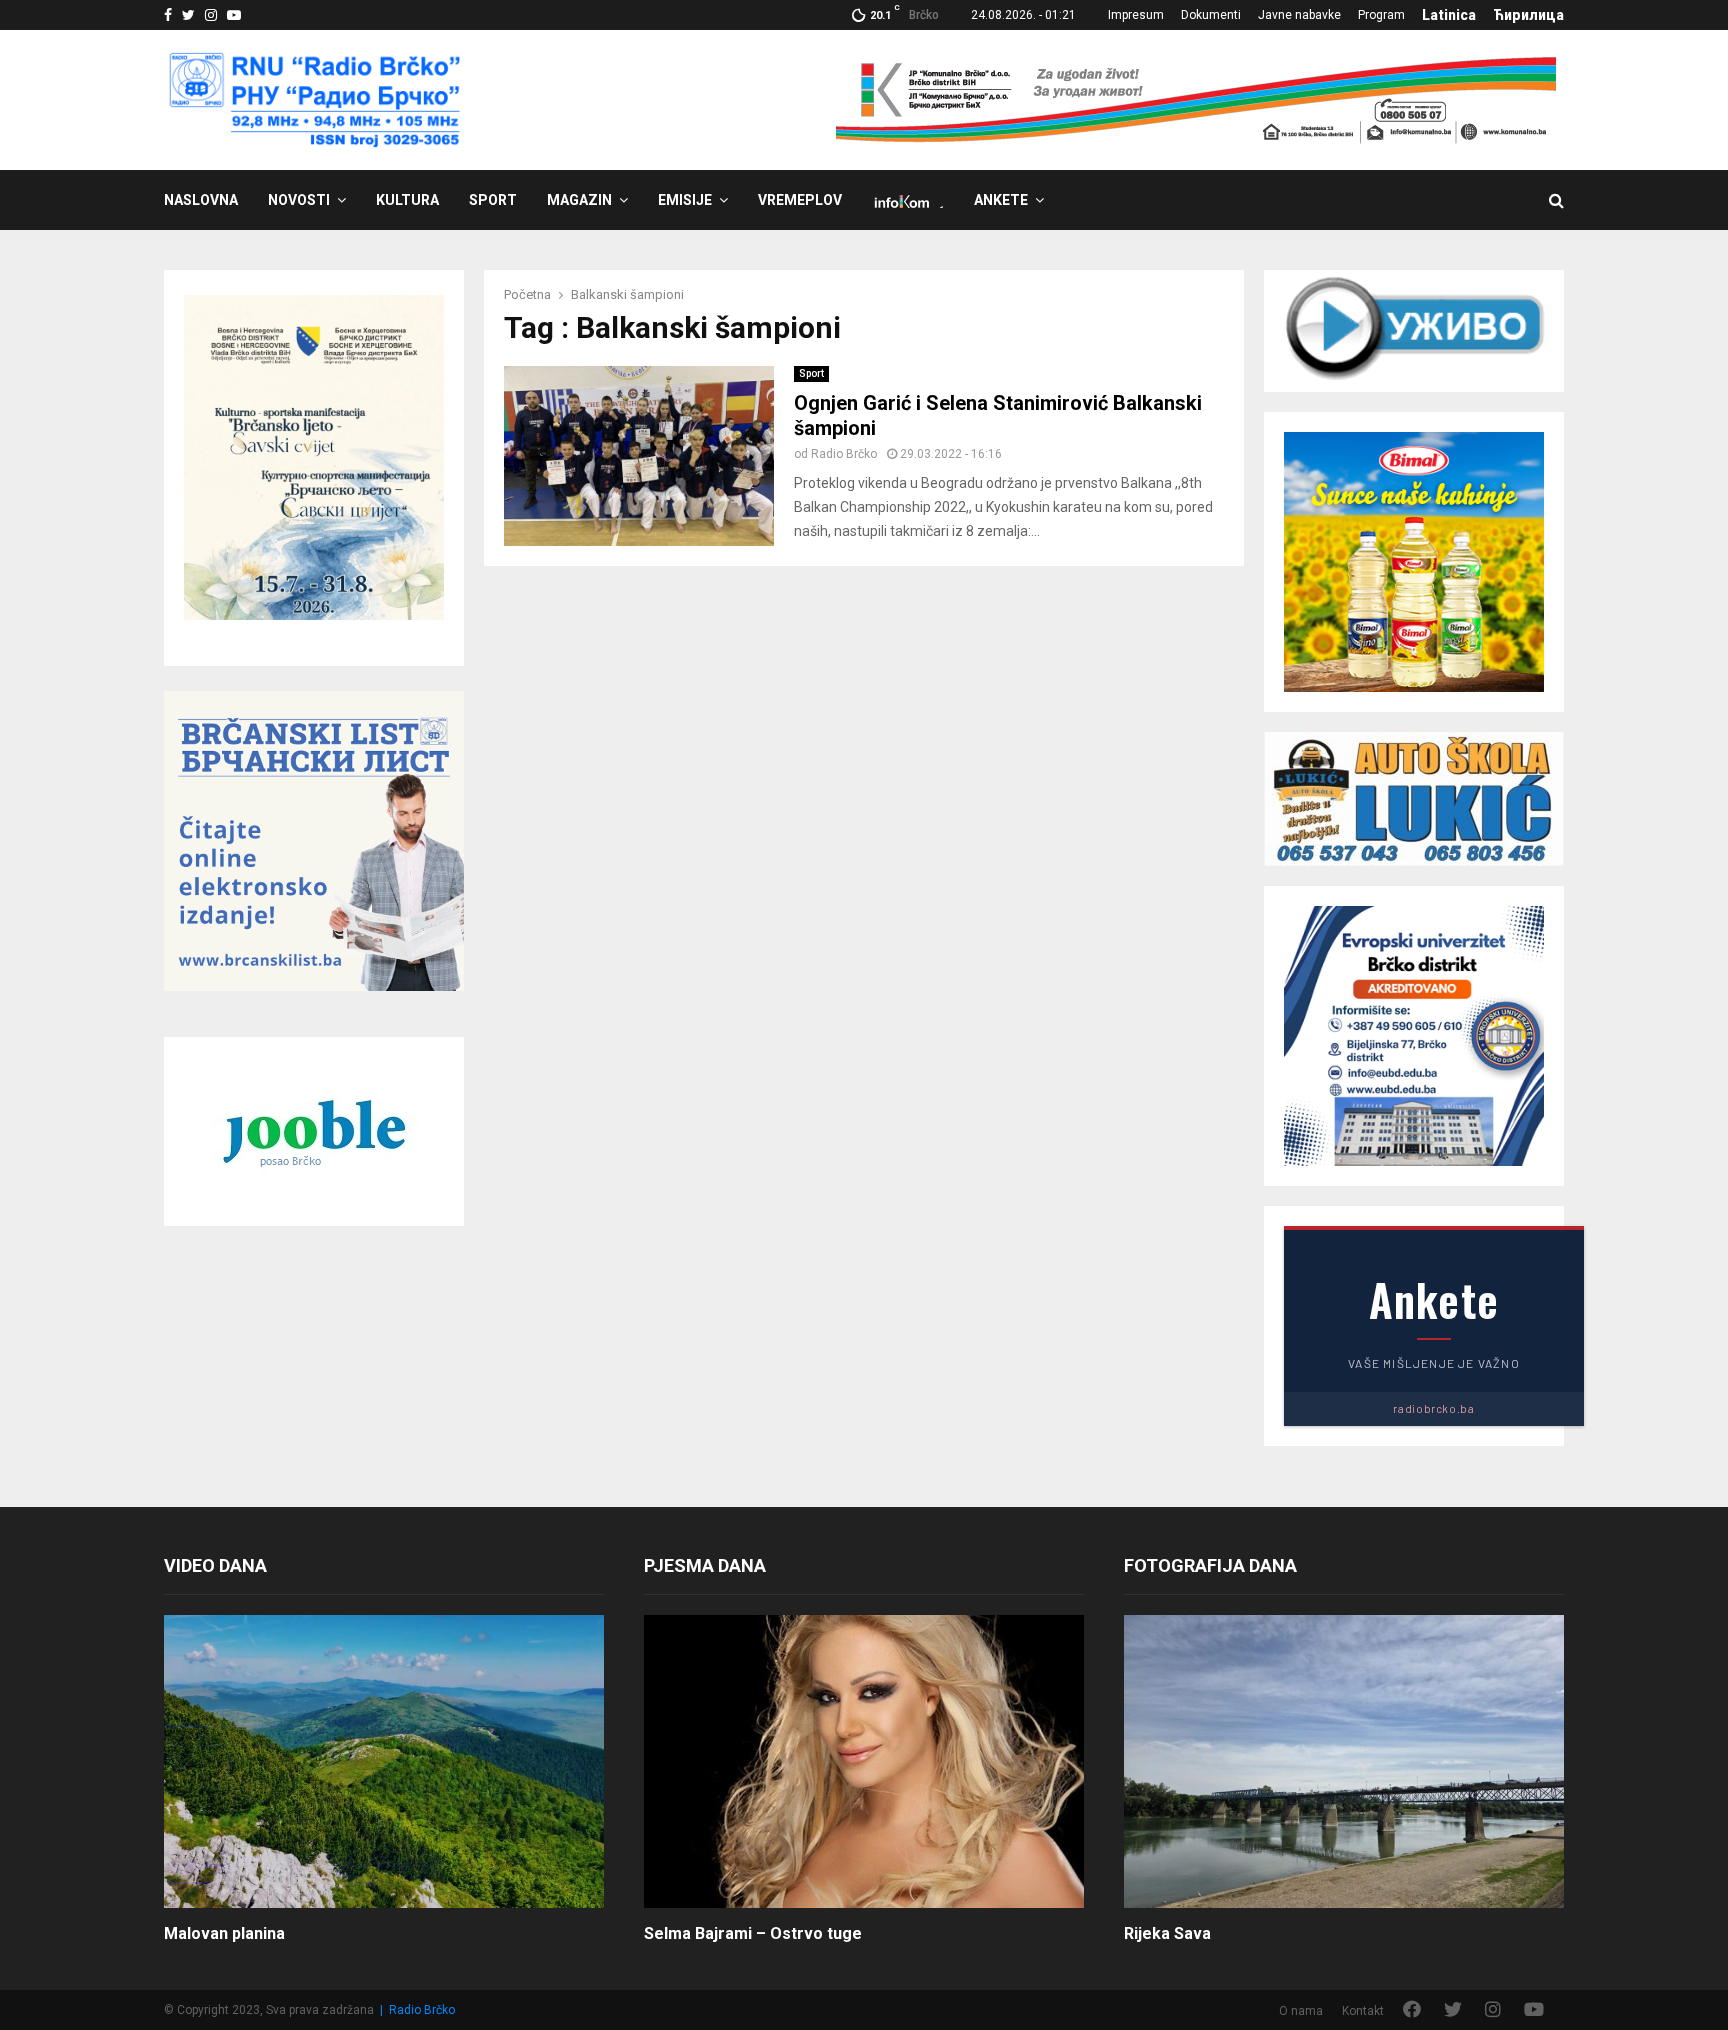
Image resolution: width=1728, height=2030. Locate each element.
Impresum (1136, 15)
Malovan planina (224, 1933)
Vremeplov (800, 200)
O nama (1301, 2011)
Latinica (1449, 15)
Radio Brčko (844, 454)
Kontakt (1363, 2011)
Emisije (685, 200)
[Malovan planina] (384, 1761)
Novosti (299, 200)
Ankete (1001, 200)
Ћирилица (1528, 15)
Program (1381, 15)
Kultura (407, 200)
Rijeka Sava (1167, 1933)
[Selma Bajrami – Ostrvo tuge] (864, 1761)
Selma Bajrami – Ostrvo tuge (753, 1933)
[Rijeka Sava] (1344, 1761)
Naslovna (201, 200)
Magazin (579, 200)
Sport (493, 200)
